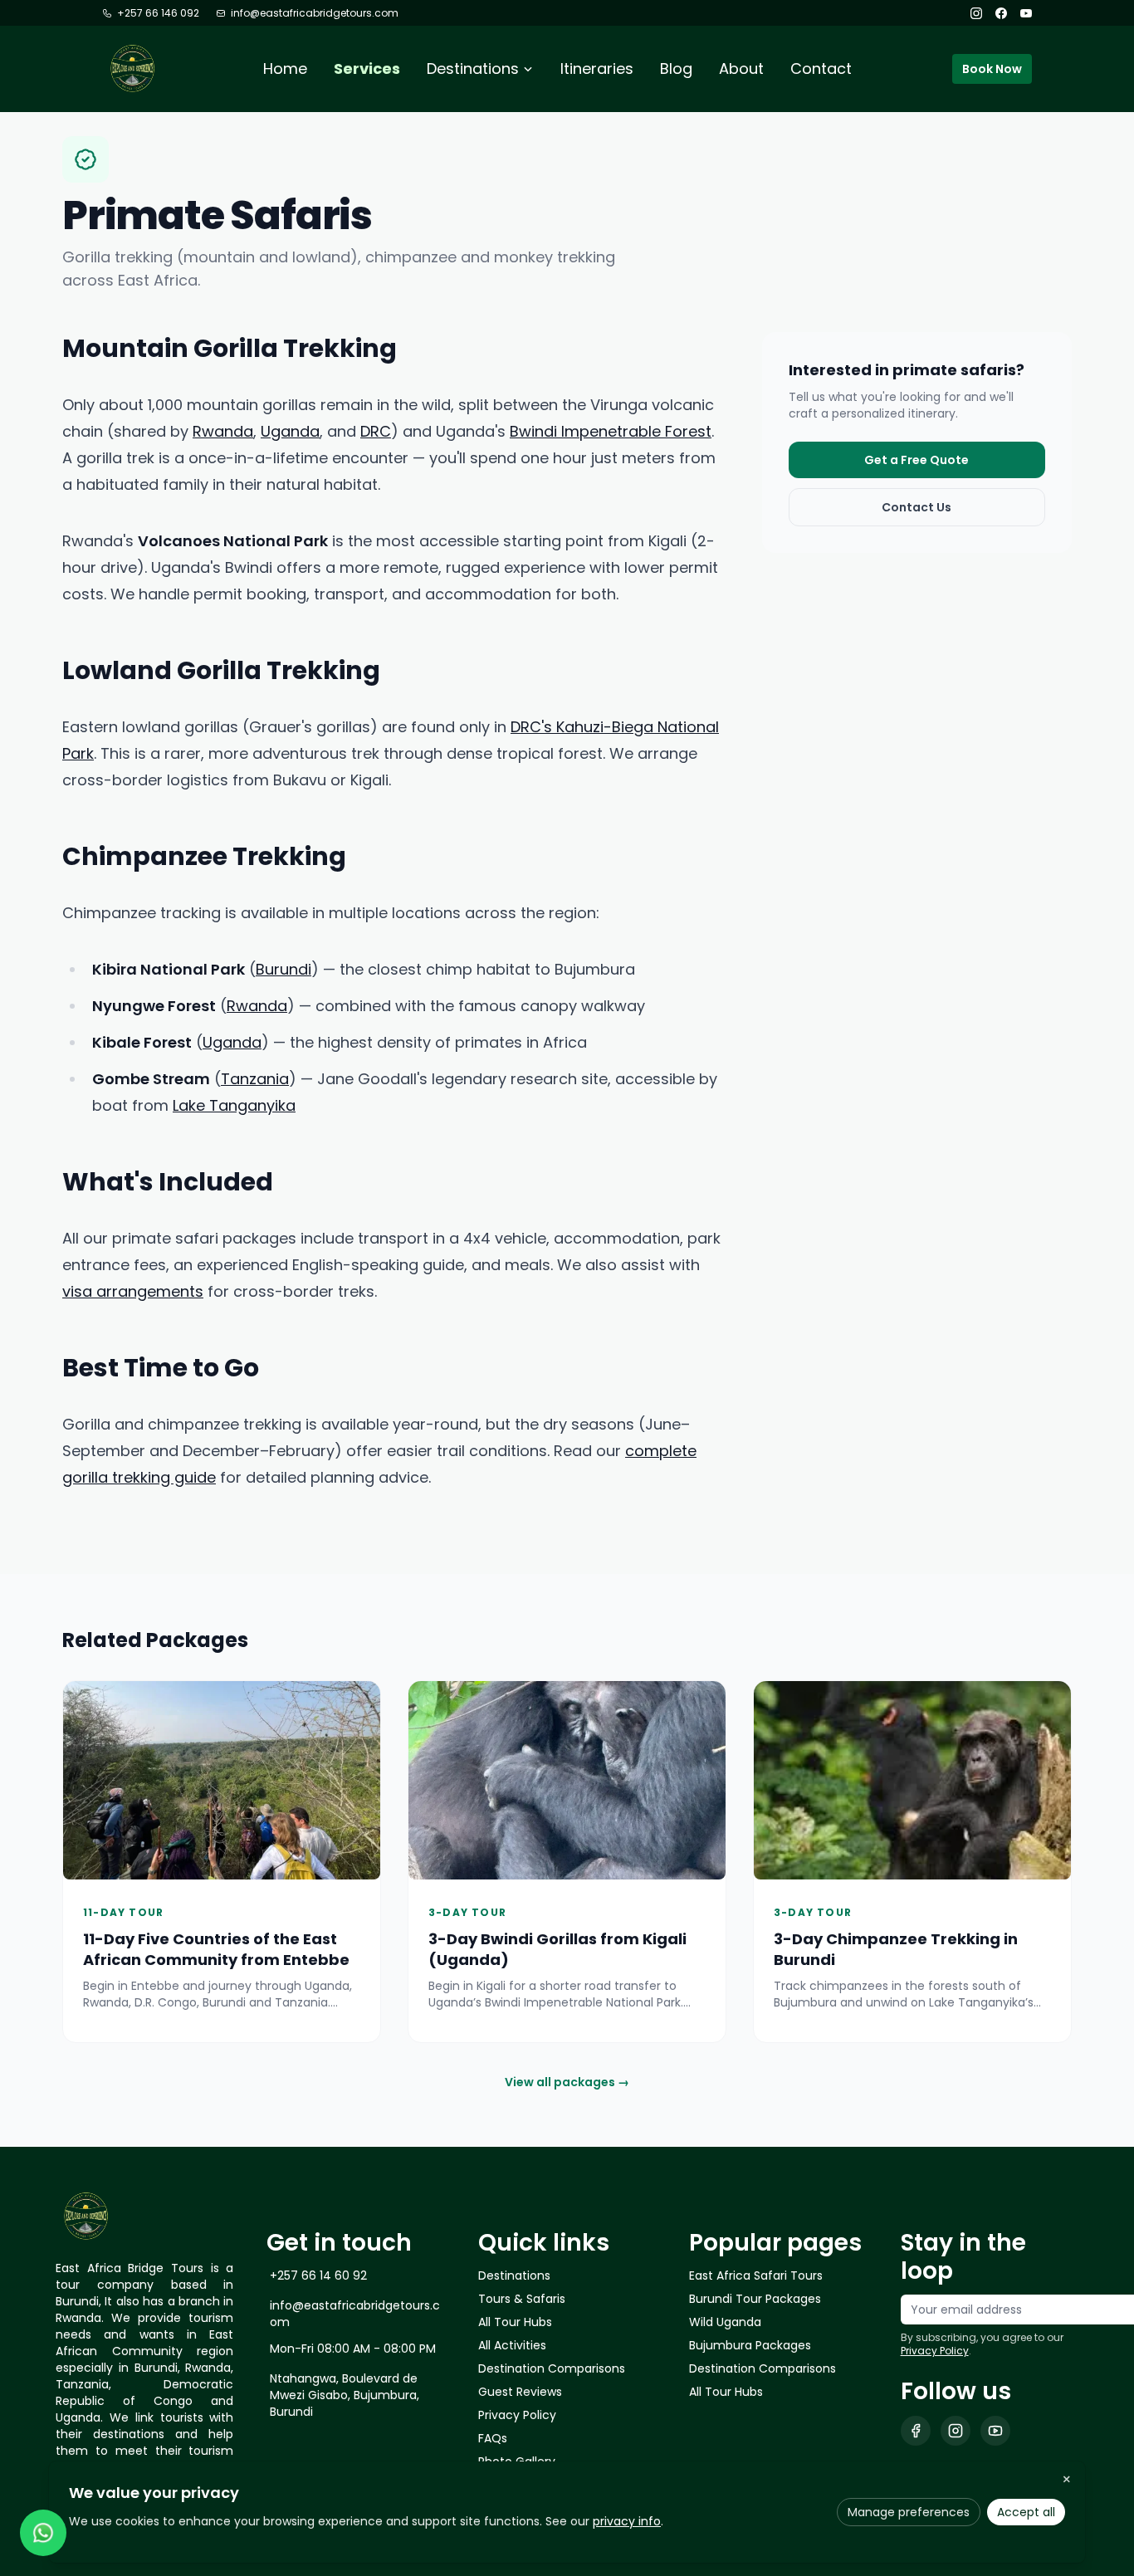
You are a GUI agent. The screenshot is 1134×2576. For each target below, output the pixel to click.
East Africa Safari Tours (756, 2275)
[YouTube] (1026, 13)
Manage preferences (909, 2512)
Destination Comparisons (552, 2368)
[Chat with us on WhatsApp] (43, 2533)
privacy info (627, 2521)
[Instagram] (976, 13)
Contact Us (916, 507)
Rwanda (223, 431)
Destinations (514, 2275)
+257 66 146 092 (158, 13)
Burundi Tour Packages (755, 2299)
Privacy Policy (517, 2415)
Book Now (992, 69)
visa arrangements (133, 1291)
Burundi (283, 969)
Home (285, 68)
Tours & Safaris (522, 2299)
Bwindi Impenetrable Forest (611, 431)
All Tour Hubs (515, 2322)
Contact (821, 68)
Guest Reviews (520, 2392)
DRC (376, 431)
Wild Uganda (725, 2322)
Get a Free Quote (916, 460)
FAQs (493, 2438)
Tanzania (255, 1079)
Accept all (1026, 2512)
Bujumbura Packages (750, 2345)
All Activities (512, 2345)
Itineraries (597, 68)
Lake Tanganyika (234, 1105)
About (741, 68)
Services (367, 68)
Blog (676, 68)
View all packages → (567, 2082)
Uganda (290, 431)
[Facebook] (1001, 13)
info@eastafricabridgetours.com (315, 13)
